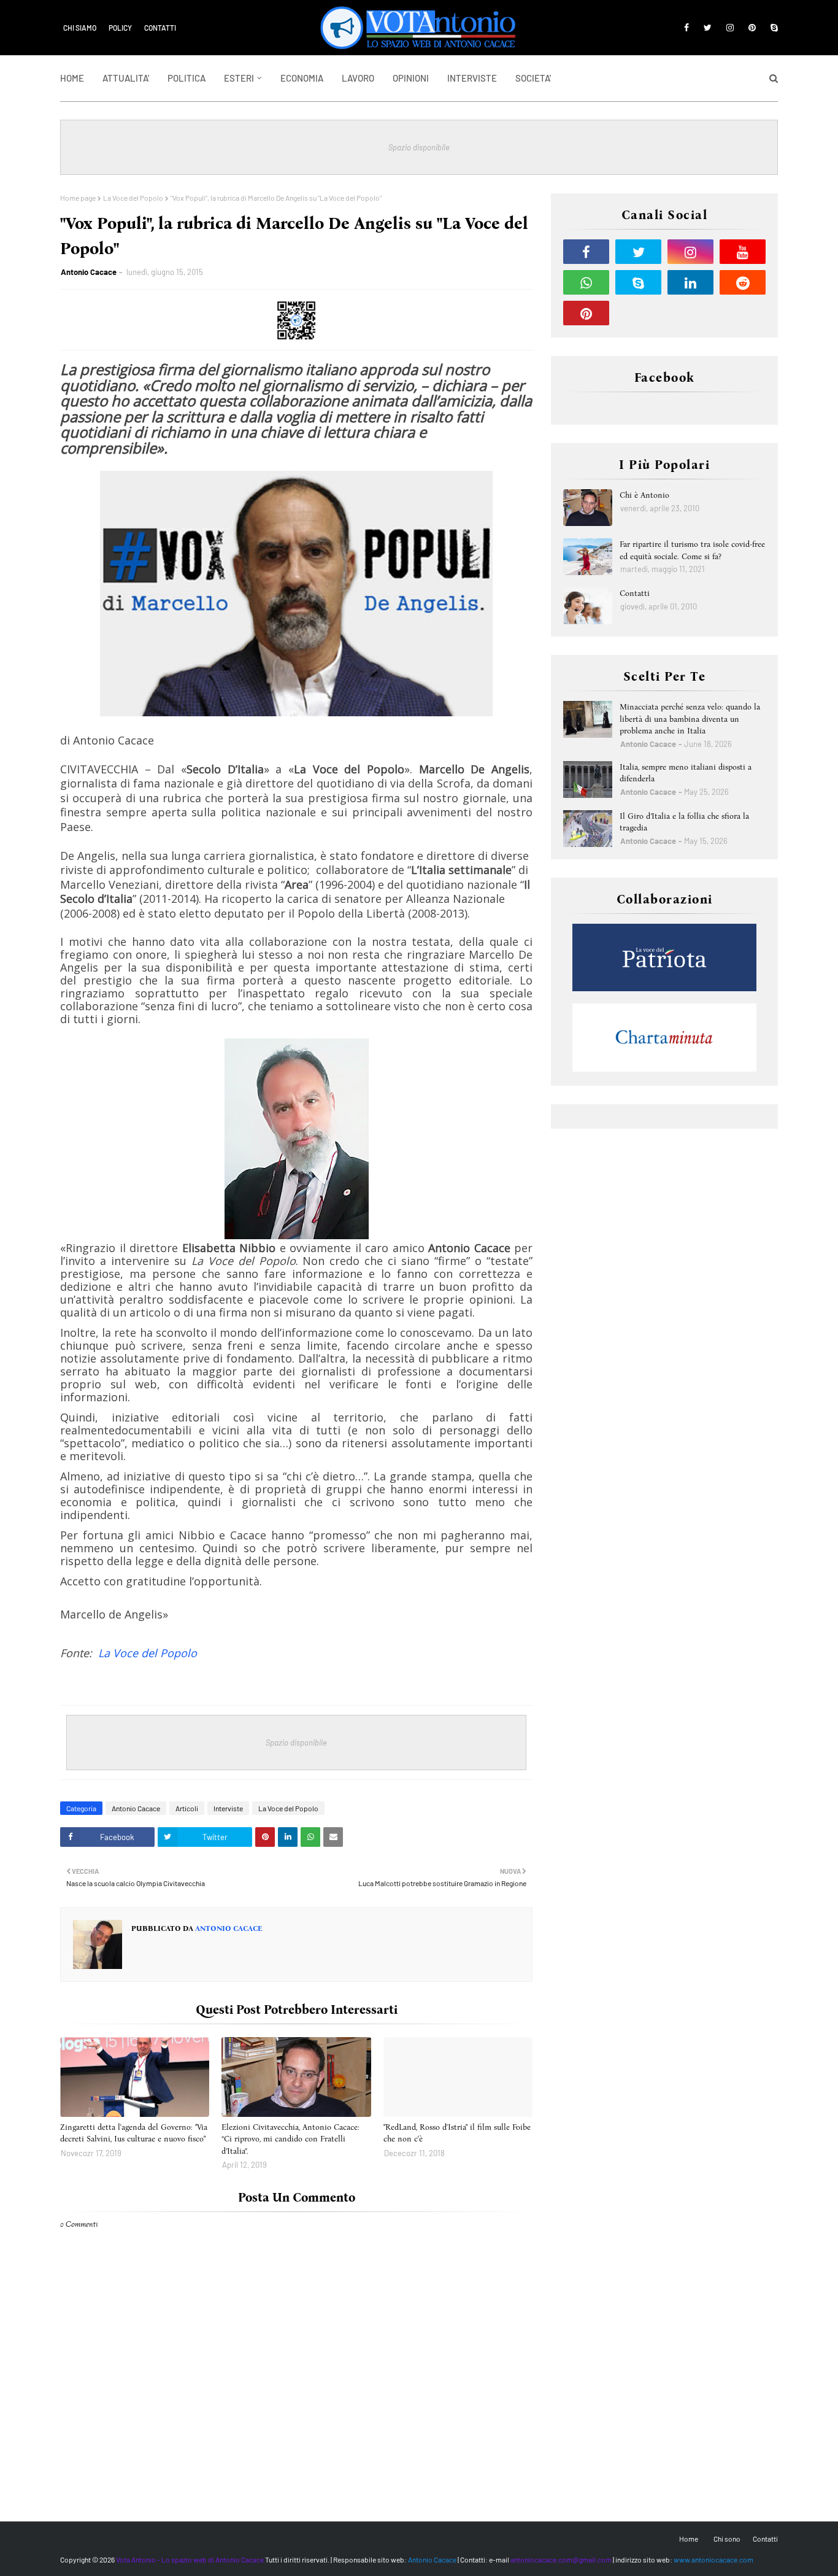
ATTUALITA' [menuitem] (126, 78)
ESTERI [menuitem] (239, 78)
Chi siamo (80, 28)
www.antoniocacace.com (713, 2559)
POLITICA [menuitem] (186, 78)
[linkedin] (690, 282)
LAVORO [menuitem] (358, 78)
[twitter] (708, 28)
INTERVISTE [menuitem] (472, 78)
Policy (120, 28)
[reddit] (743, 282)
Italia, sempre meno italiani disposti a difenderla (686, 773)
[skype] (772, 28)
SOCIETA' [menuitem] (533, 78)
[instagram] (730, 28)
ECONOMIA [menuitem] (302, 78)
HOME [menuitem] (72, 78)
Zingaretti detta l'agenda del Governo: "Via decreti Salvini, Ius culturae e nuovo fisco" (134, 2133)
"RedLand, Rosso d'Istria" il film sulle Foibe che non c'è (457, 2133)
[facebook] (686, 28)
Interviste (228, 1808)
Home (689, 2539)
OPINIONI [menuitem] (411, 78)
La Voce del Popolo (133, 198)
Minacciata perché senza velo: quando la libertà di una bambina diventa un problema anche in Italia (690, 719)
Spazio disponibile (419, 147)
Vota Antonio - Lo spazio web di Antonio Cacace (190, 2559)
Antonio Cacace (89, 272)
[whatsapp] (586, 282)
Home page (78, 198)
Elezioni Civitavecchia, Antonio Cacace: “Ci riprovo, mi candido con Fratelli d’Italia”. (290, 2139)
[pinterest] (752, 28)
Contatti (160, 28)
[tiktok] (638, 313)
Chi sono (727, 2539)
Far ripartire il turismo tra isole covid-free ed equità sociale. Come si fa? (692, 550)
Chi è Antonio (644, 495)
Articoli (187, 1808)
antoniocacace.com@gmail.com (561, 2559)
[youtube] (743, 252)
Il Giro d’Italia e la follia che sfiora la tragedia (684, 822)
